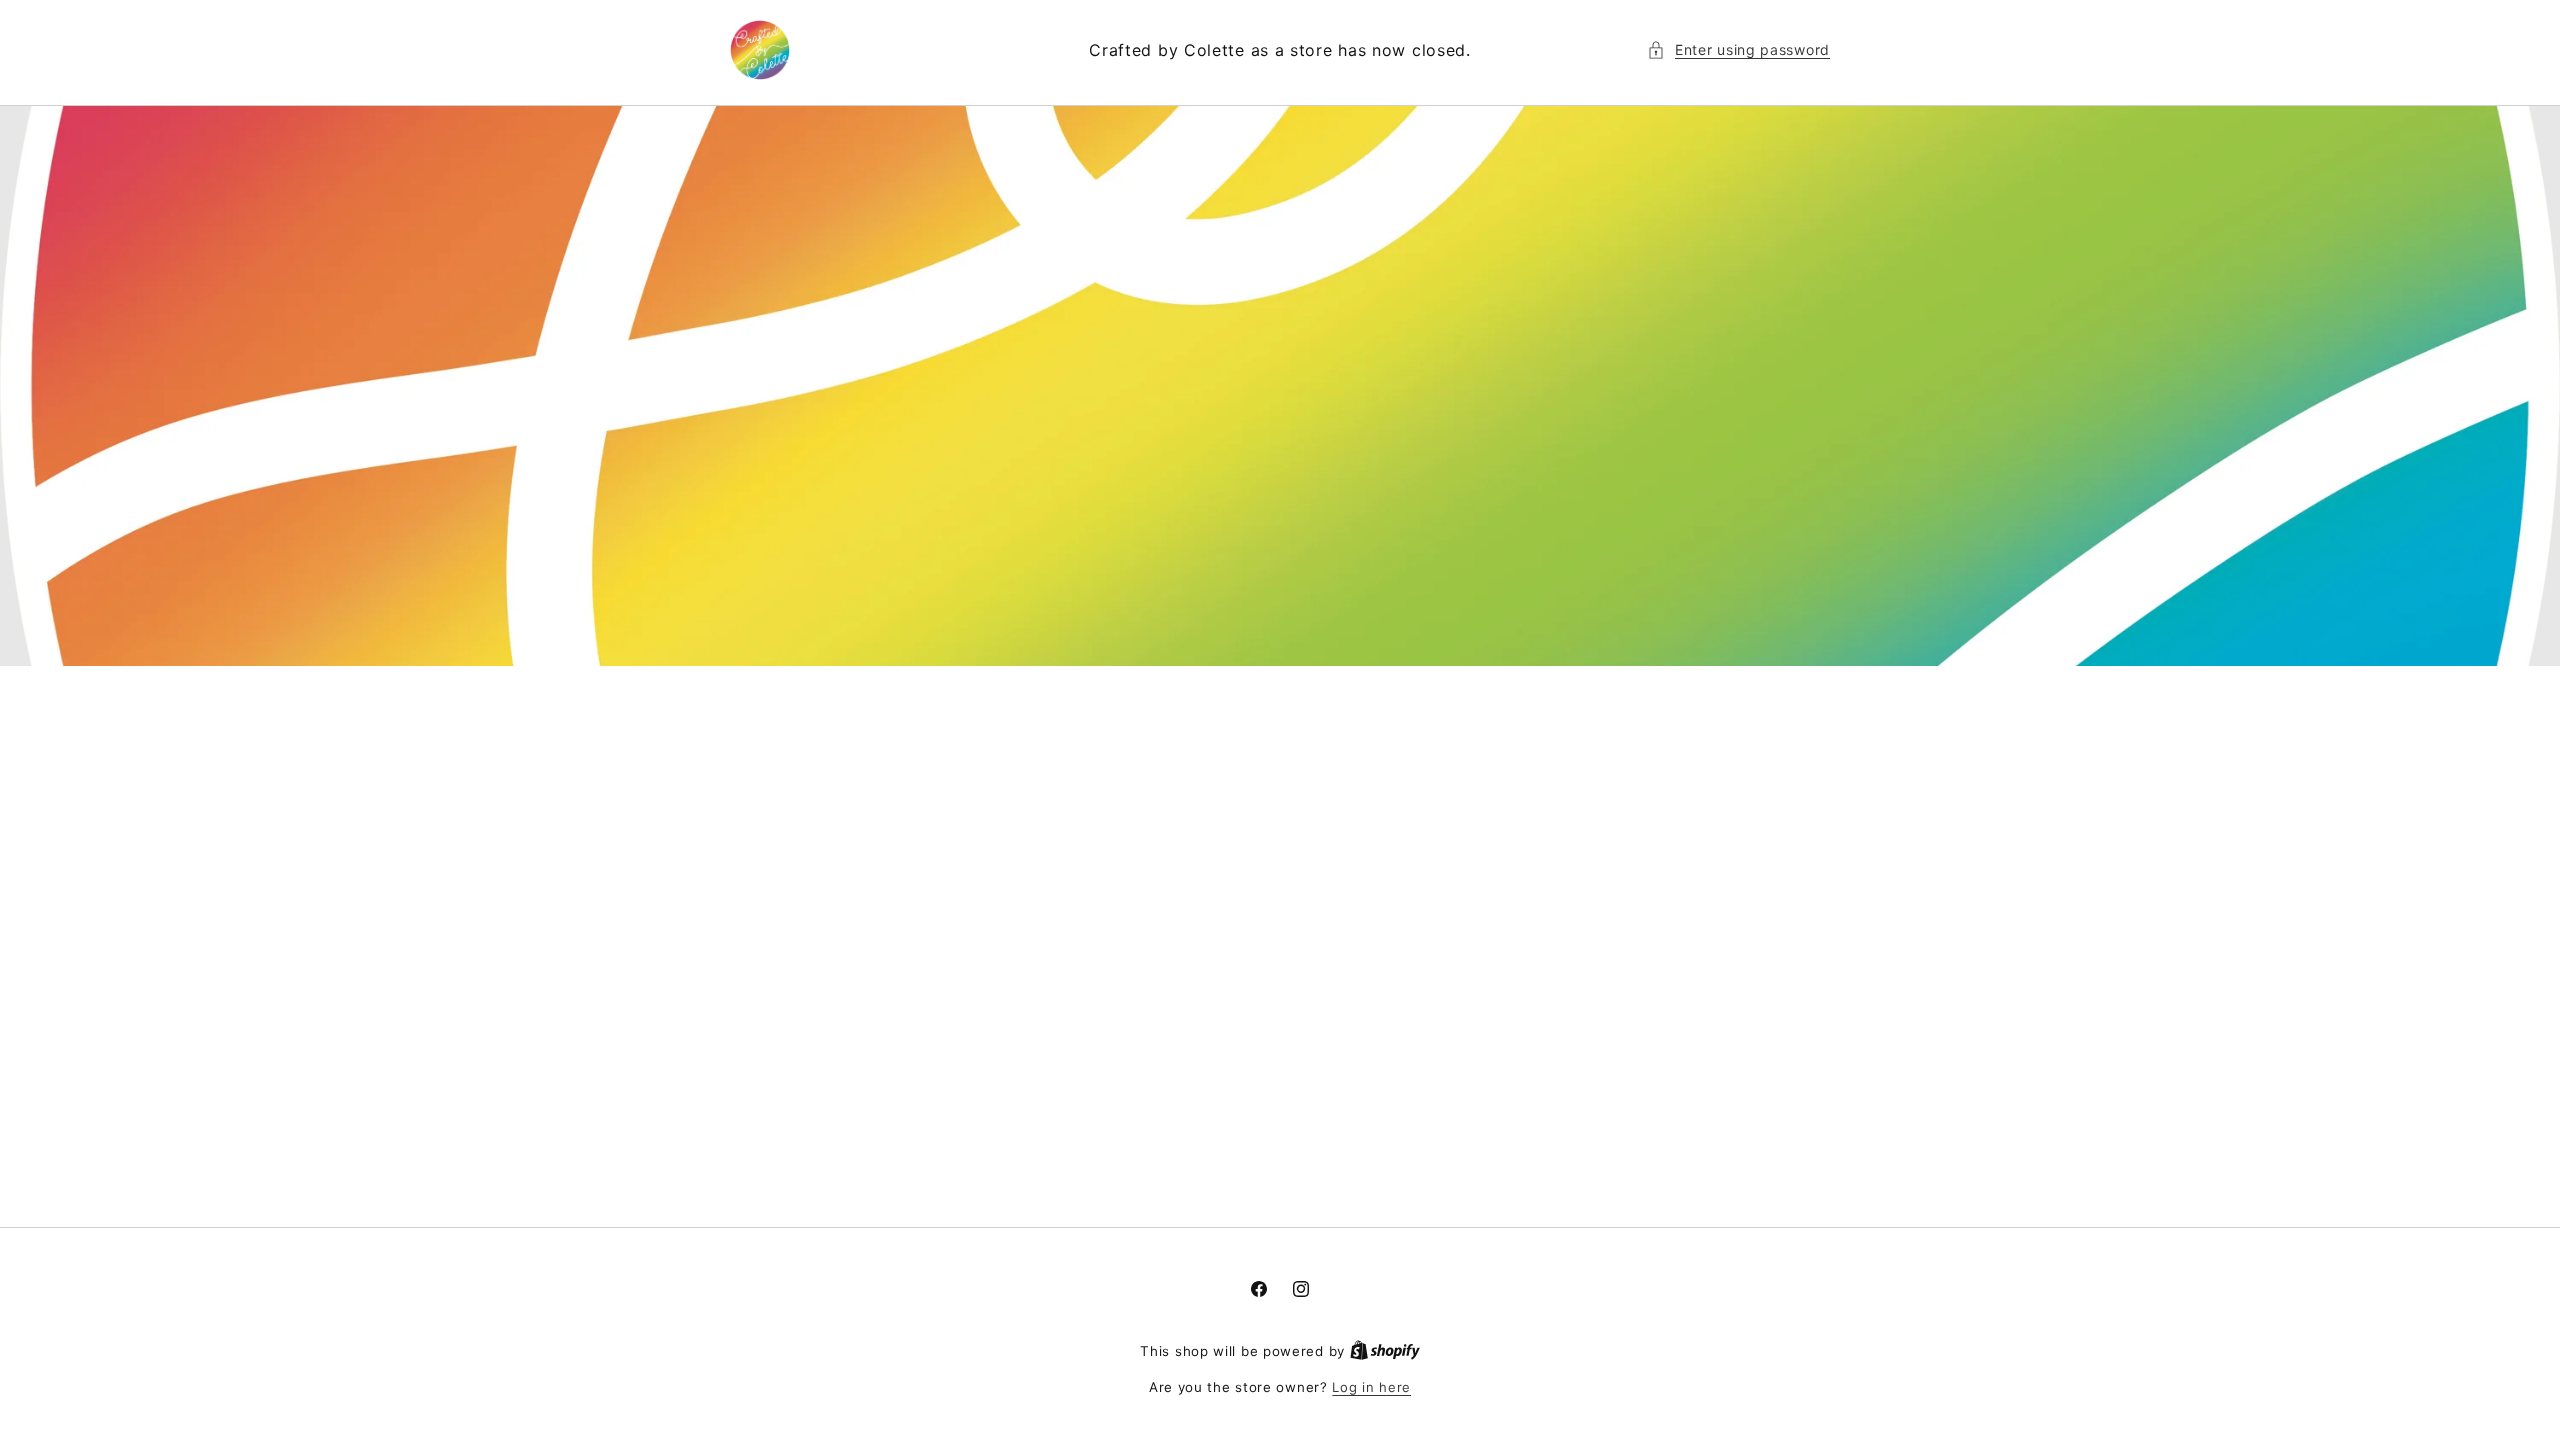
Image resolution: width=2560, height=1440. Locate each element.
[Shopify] (1385, 1351)
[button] (1738, 49)
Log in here (1371, 1387)
